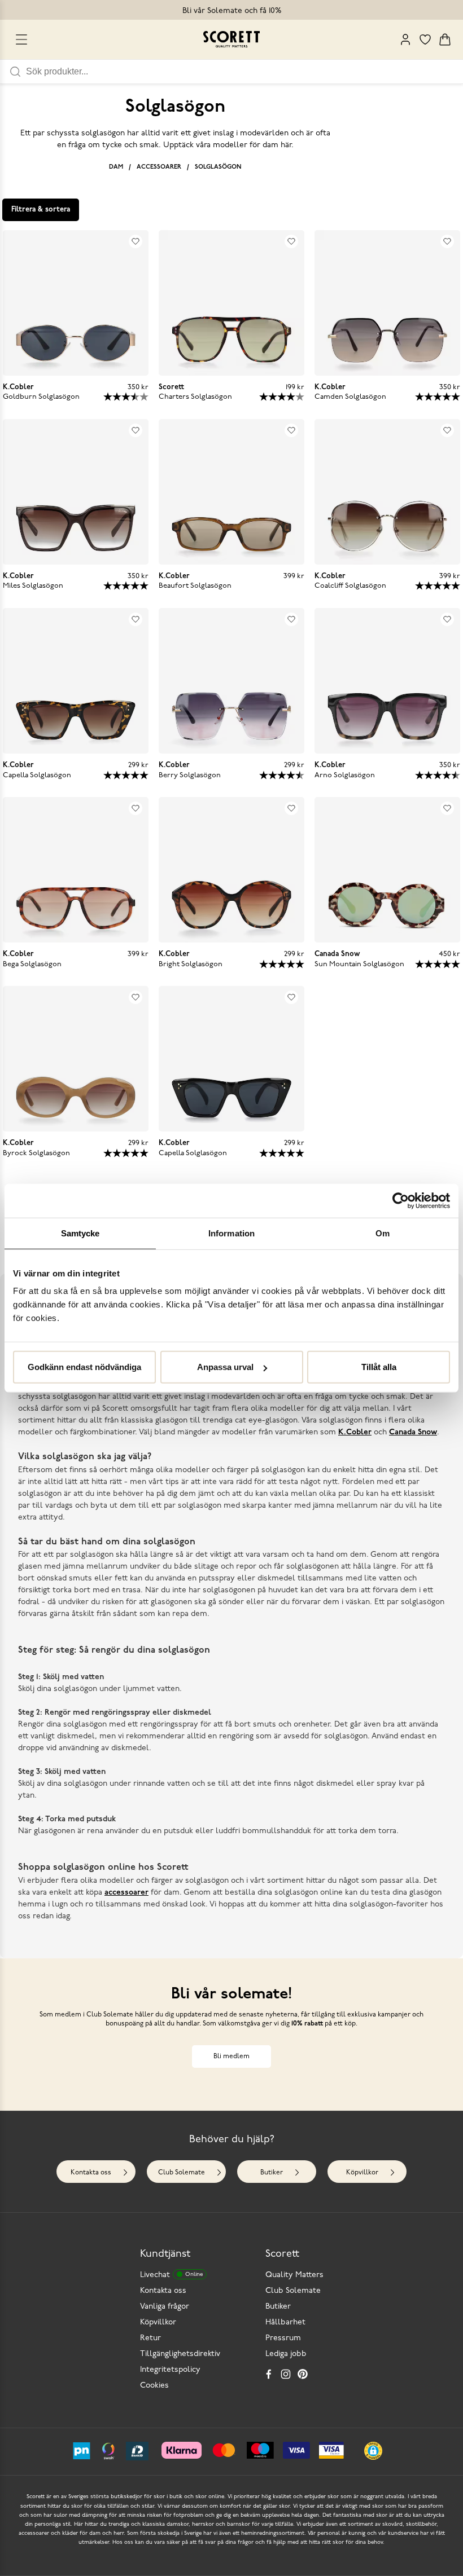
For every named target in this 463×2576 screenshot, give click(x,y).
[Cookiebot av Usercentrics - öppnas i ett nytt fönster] (401, 1200)
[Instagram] (286, 2374)
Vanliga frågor (165, 2307)
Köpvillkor (362, 2173)
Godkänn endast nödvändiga (84, 1367)
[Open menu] (21, 39)
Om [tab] (383, 1233)
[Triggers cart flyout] (445, 39)
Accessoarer (159, 167)
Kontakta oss (91, 2173)
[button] (373, 2451)
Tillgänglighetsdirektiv (180, 2354)
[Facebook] (269, 2374)
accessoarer (126, 1893)
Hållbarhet (285, 2322)
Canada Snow (413, 1432)
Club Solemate (182, 2173)
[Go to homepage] (231, 39)
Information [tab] (231, 1233)
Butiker (272, 2173)
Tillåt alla (379, 1367)
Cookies (154, 2386)
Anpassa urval (225, 1367)
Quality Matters (294, 2275)
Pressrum (283, 2338)
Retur (150, 2338)
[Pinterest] (303, 2374)
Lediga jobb (286, 2354)
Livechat (171, 2275)
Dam (116, 167)
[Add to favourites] (136, 241)
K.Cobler (355, 1432)
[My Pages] (405, 39)
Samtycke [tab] (80, 1233)
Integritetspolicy (170, 2370)
